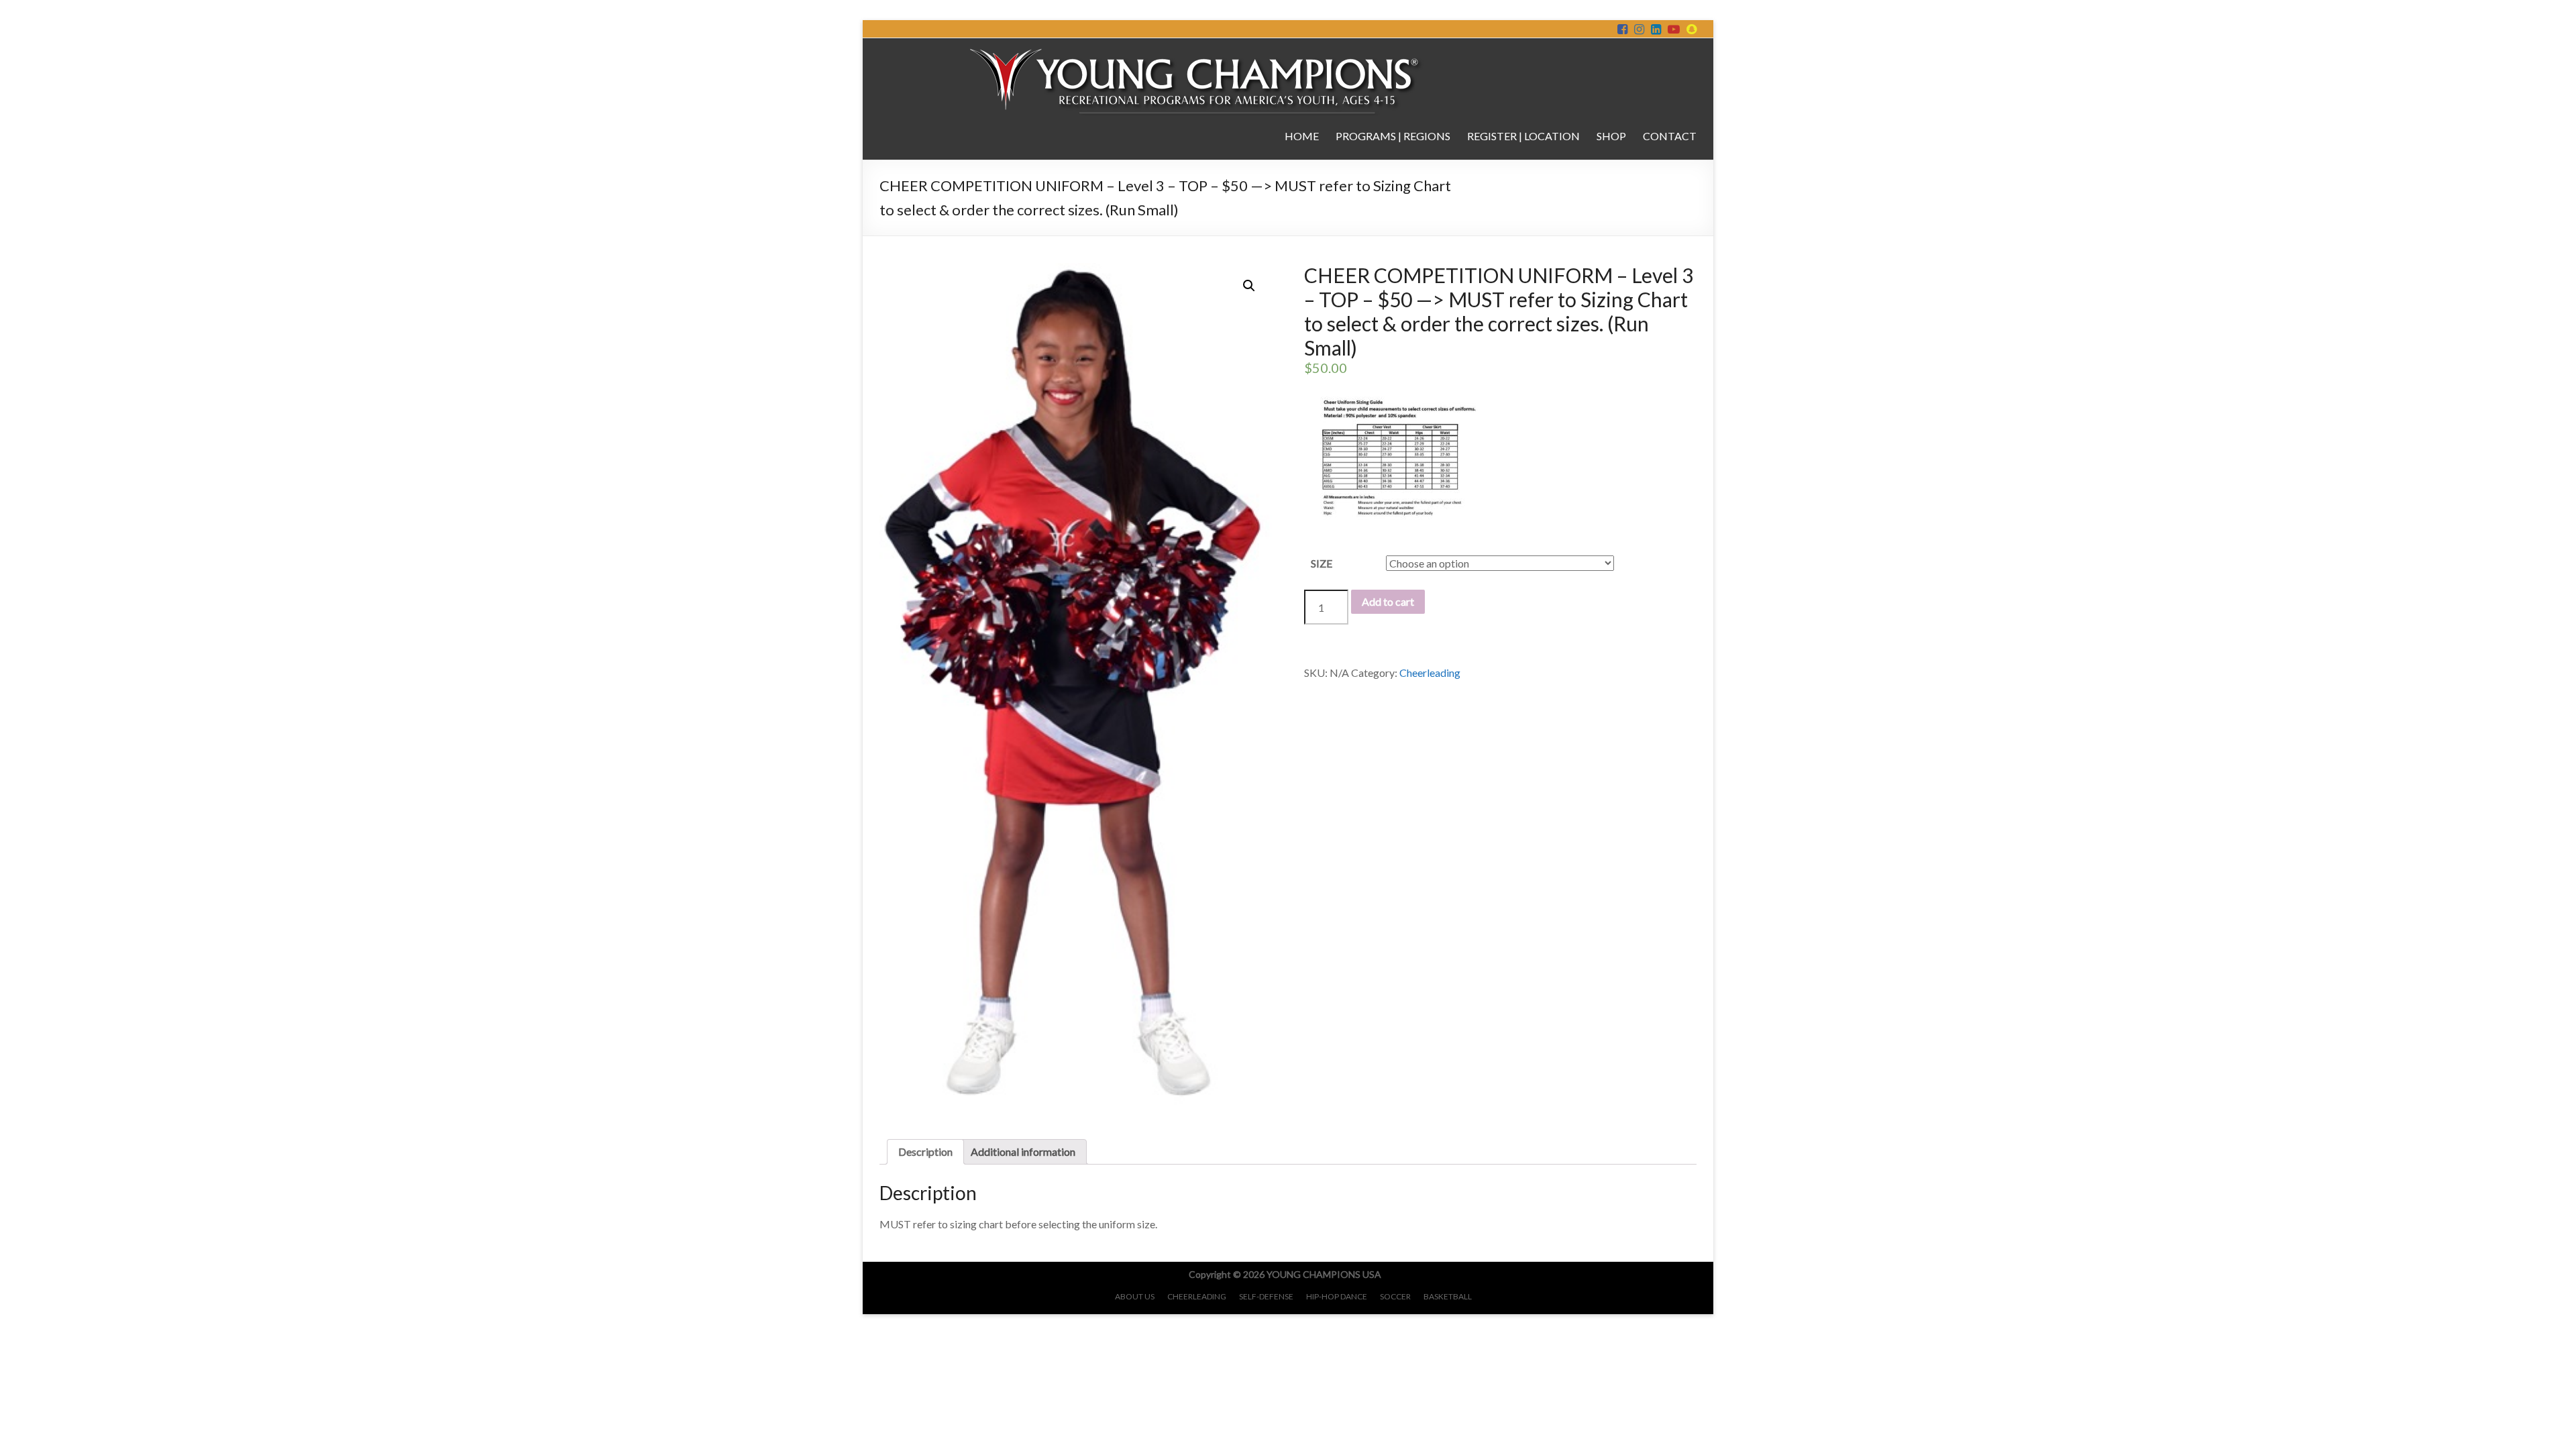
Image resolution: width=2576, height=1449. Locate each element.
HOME (1302, 136)
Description (925, 1151)
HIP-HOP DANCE (1337, 1296)
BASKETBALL (1448, 1296)
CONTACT (1670, 136)
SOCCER (1395, 1296)
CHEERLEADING (1197, 1296)
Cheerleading (1430, 673)
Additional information (1023, 1151)
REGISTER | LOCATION (1523, 136)
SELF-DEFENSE (1266, 1296)
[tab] (925, 1152)
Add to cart (1388, 601)
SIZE (1322, 563)
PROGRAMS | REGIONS (1393, 136)
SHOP (1611, 136)
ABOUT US (1135, 1296)
